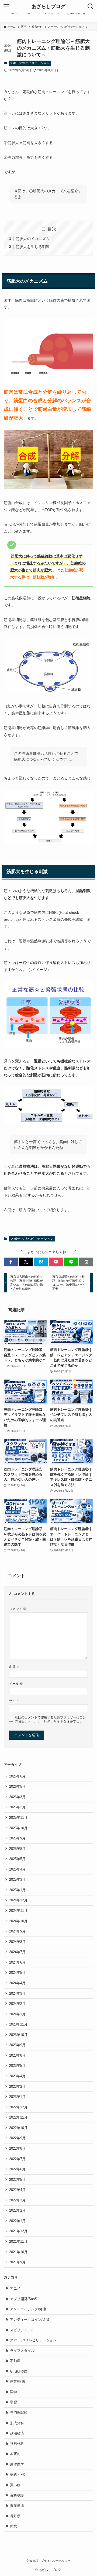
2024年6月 (17, 1962)
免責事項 (32, 2561)
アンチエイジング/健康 (28, 2309)
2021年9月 (17, 2262)
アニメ (15, 2288)
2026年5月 (17, 1786)
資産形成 (17, 2506)
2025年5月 (17, 1859)
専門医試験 (19, 2413)
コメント (18, 1609)
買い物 (15, 2485)
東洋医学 (17, 2464)
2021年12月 (18, 2231)
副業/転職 (18, 2381)
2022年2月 (17, 2210)
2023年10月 (18, 2035)
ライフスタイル (22, 2351)
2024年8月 (17, 1942)
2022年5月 (17, 2180)
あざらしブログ (48, 6)
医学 (13, 2392)
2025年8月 (17, 1849)
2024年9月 (17, 1931)
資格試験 (17, 2495)
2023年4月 (17, 2076)
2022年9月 (17, 2138)
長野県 (15, 2516)
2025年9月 (17, 1838)
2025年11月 (18, 1818)
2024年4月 (17, 1983)
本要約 (15, 2454)
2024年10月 (18, 1921)
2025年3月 (17, 1880)
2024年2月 (17, 2004)
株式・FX (18, 2475)
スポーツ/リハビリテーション (30, 63)
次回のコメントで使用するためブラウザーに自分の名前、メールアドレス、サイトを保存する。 (50, 1719)
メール (16, 1684)
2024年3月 (17, 1993)
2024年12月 (18, 1900)
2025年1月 (17, 1890)
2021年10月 (18, 2252)
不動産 (15, 2361)
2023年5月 (17, 2066)
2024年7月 (17, 1952)
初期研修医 (19, 2371)
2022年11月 (18, 2117)
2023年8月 (17, 2055)
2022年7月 (17, 2159)
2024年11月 (18, 1911)
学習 (13, 2402)
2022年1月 (17, 2221)
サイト (14, 1701)
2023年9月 (17, 2045)
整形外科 (17, 2444)
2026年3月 (17, 1797)
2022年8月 (17, 2148)
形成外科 (17, 2423)
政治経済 (17, 2433)
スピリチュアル (22, 2330)
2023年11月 (18, 2024)
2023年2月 (17, 2087)
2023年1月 (17, 2097)
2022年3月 (17, 2200)
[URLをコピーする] (86, 1262)
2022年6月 (17, 2169)
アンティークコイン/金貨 (30, 2320)
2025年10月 (18, 1828)
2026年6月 (17, 1776)
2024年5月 (17, 1973)
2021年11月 (18, 2241)
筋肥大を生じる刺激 (33, 247)
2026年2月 (17, 1807)
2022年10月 (18, 2128)
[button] (11, 1262)
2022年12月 (18, 2107)
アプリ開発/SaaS (24, 2299)
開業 (13, 2526)
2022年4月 (17, 2190)
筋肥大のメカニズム (33, 239)
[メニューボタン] (6, 6)
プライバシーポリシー (56, 2561)
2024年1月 (17, 2014)
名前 (14, 1667)
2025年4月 (17, 1869)
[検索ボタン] (91, 6)
